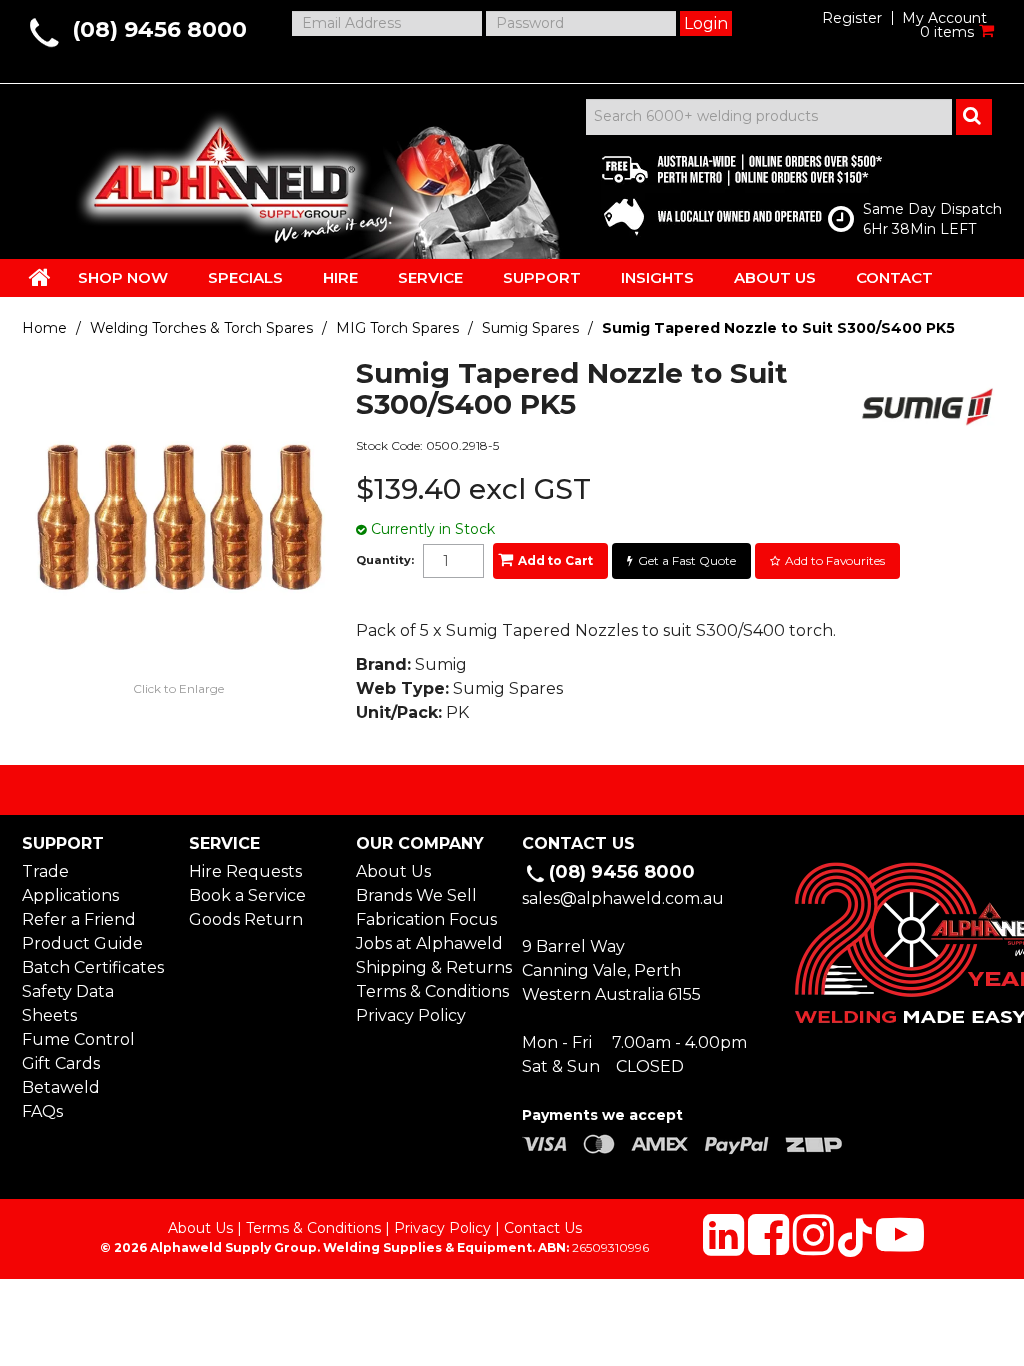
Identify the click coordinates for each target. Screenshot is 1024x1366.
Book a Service (247, 895)
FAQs (42, 1111)
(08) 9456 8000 (159, 29)
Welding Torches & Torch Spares (201, 328)
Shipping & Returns (429, 967)
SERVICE (430, 277)
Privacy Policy (411, 1015)
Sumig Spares (530, 328)
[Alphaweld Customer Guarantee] (725, 190)
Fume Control (78, 1039)
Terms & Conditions (429, 991)
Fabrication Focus (426, 919)
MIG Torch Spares (397, 328)
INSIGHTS (657, 277)
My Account (944, 18)
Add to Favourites (835, 560)
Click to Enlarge (178, 688)
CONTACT (894, 277)
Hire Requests (245, 871)
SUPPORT (542, 277)
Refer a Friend (79, 919)
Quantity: (385, 560)
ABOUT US (775, 277)
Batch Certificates (93, 967)
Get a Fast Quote (687, 560)
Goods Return (246, 919)
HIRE (340, 277)
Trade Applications (70, 883)
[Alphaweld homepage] (219, 170)
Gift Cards (61, 1063)
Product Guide (82, 943)
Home (44, 328)
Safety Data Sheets (68, 1003)
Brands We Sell (416, 895)
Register (852, 18)
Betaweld (61, 1087)
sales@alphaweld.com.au (623, 898)
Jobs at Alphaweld (429, 943)
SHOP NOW (123, 277)
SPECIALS (245, 277)
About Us (393, 871)
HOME (40, 277)
